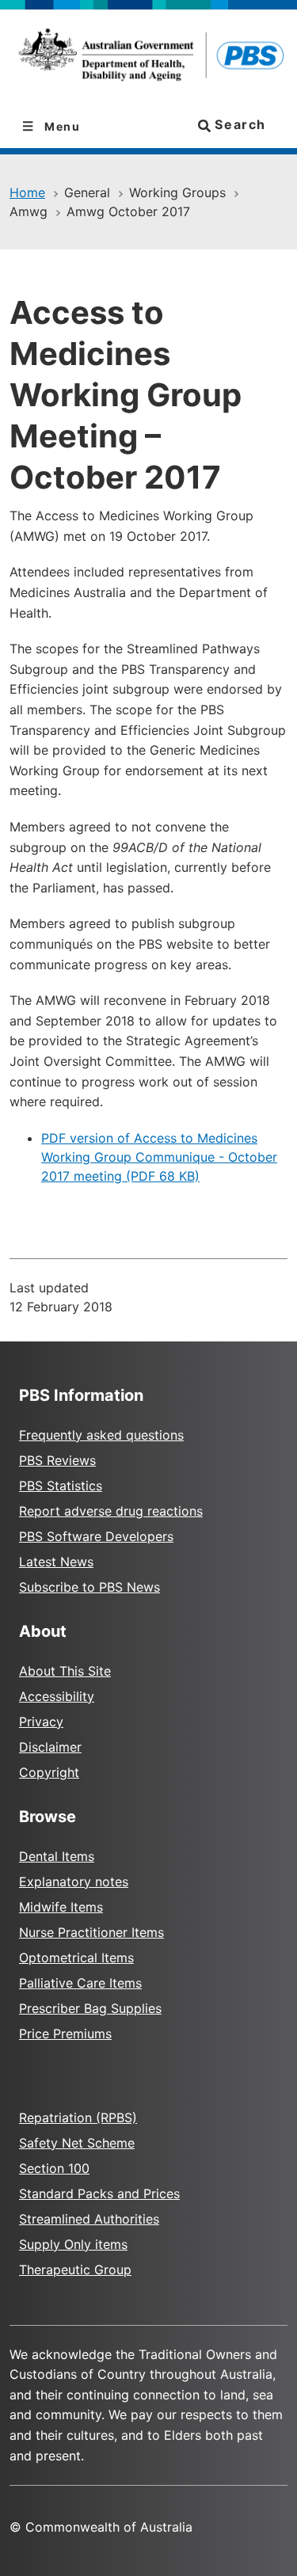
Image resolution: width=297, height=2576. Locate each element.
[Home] (148, 57)
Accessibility (57, 1696)
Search (238, 124)
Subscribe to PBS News (89, 1587)
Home (27, 192)
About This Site (65, 1671)
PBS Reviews (57, 1460)
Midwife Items (61, 1907)
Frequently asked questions (101, 1435)
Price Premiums (65, 2034)
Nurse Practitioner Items (91, 1932)
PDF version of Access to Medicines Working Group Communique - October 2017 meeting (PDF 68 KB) (159, 1157)
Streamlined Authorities (89, 2219)
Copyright (49, 1772)
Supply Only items (73, 2244)
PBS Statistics (61, 1486)
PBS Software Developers (96, 1536)
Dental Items (57, 1856)
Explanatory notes (74, 1882)
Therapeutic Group (75, 2270)
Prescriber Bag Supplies (90, 2008)
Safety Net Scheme (77, 2143)
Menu (61, 126)
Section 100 (54, 2168)
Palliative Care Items (80, 1983)
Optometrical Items (76, 1958)
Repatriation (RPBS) (78, 2117)
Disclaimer (50, 1747)
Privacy (41, 1722)
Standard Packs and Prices (99, 2194)
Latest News (56, 1562)
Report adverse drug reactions (111, 1511)
